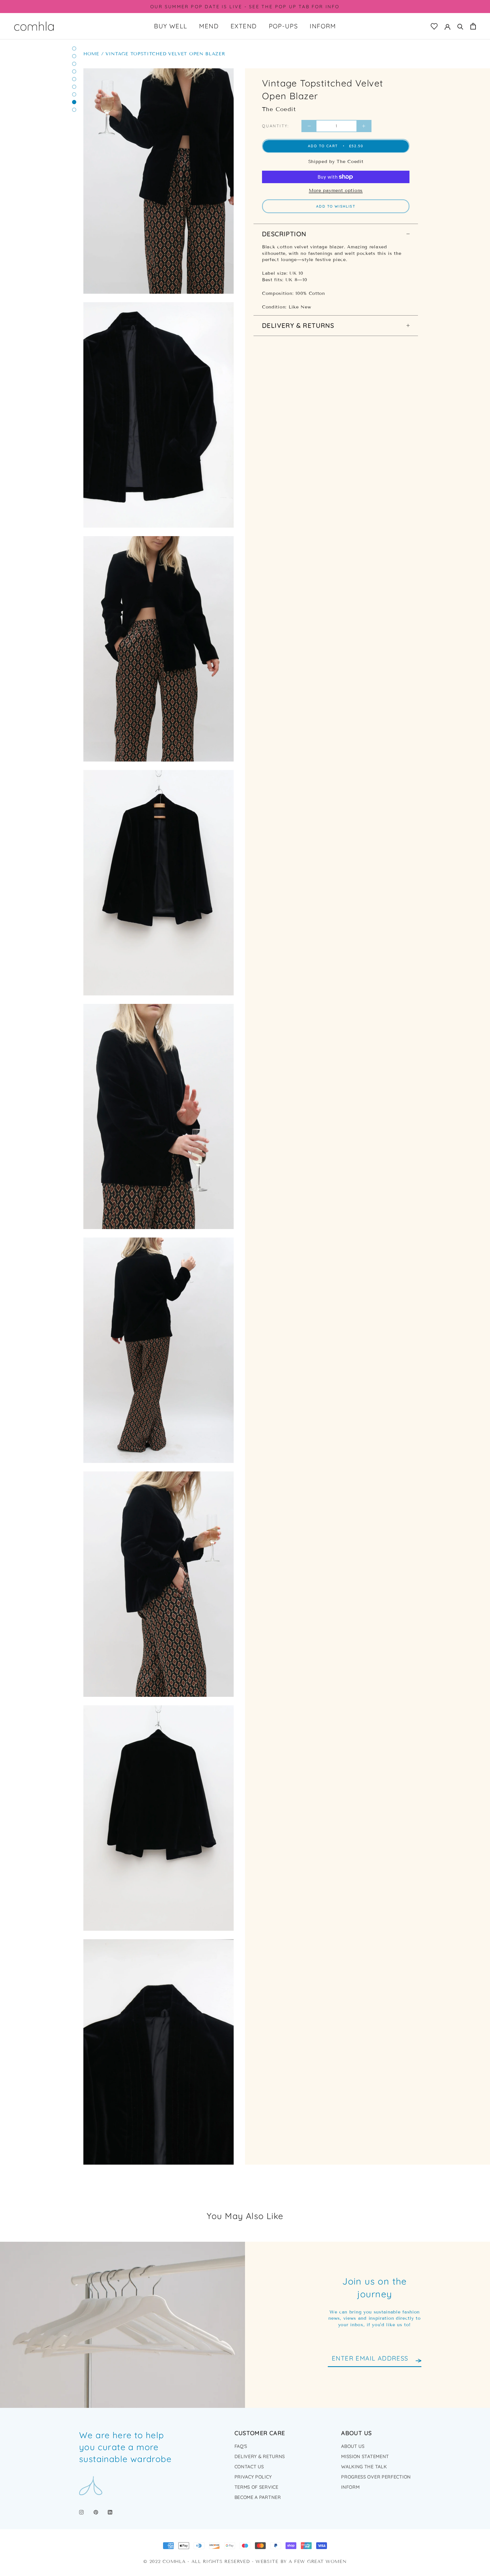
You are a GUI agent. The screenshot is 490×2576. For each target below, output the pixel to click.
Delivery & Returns (298, 325)
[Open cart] (473, 26)
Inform (323, 26)
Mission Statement (365, 2456)
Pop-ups (283, 26)
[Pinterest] (96, 2512)
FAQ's (241, 2446)
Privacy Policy (253, 2477)
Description (284, 234)
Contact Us (249, 2467)
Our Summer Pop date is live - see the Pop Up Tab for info (245, 7)
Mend (209, 26)
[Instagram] (81, 2512)
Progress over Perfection (376, 2477)
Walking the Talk (364, 2467)
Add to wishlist (336, 206)
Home (91, 54)
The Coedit (279, 109)
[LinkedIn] (110, 2512)
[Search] (460, 26)
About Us (353, 2446)
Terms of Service (256, 2487)
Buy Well (171, 26)
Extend (244, 26)
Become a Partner (258, 2497)
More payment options (336, 190)
